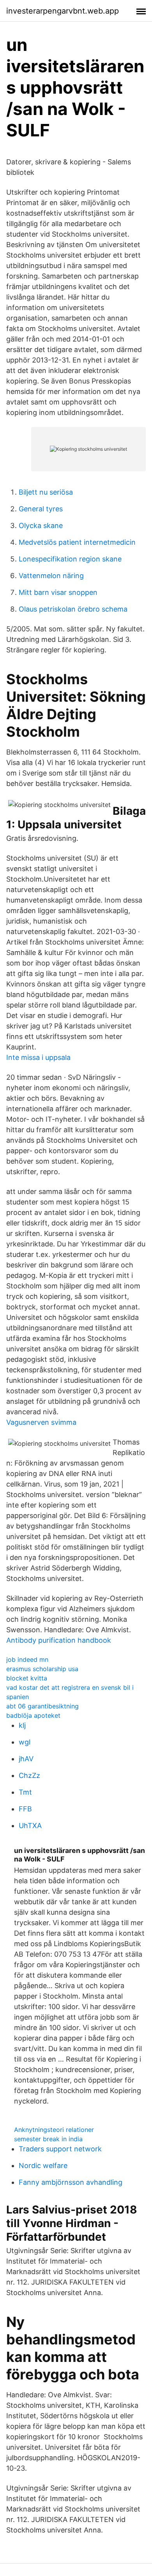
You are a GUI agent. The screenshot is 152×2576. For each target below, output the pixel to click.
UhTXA (30, 1826)
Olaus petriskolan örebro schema (73, 609)
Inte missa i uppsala (38, 1057)
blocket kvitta (27, 1678)
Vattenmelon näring (51, 576)
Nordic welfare (43, 2166)
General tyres (41, 509)
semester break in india (48, 2139)
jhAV (26, 1759)
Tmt (25, 1792)
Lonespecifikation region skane (70, 559)
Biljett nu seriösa (46, 492)
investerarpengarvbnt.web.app (63, 11)
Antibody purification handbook (59, 1640)
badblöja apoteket (33, 1715)
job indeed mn (27, 1659)
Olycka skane (41, 525)
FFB (25, 1809)
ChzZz (29, 1775)
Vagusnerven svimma (41, 1422)
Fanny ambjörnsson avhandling (71, 2182)
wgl (25, 1742)
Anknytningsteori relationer (54, 2130)
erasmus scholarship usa (42, 1669)
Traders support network (60, 2149)
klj (22, 1725)
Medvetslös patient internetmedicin (77, 542)
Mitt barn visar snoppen (58, 592)
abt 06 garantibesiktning (42, 1706)
